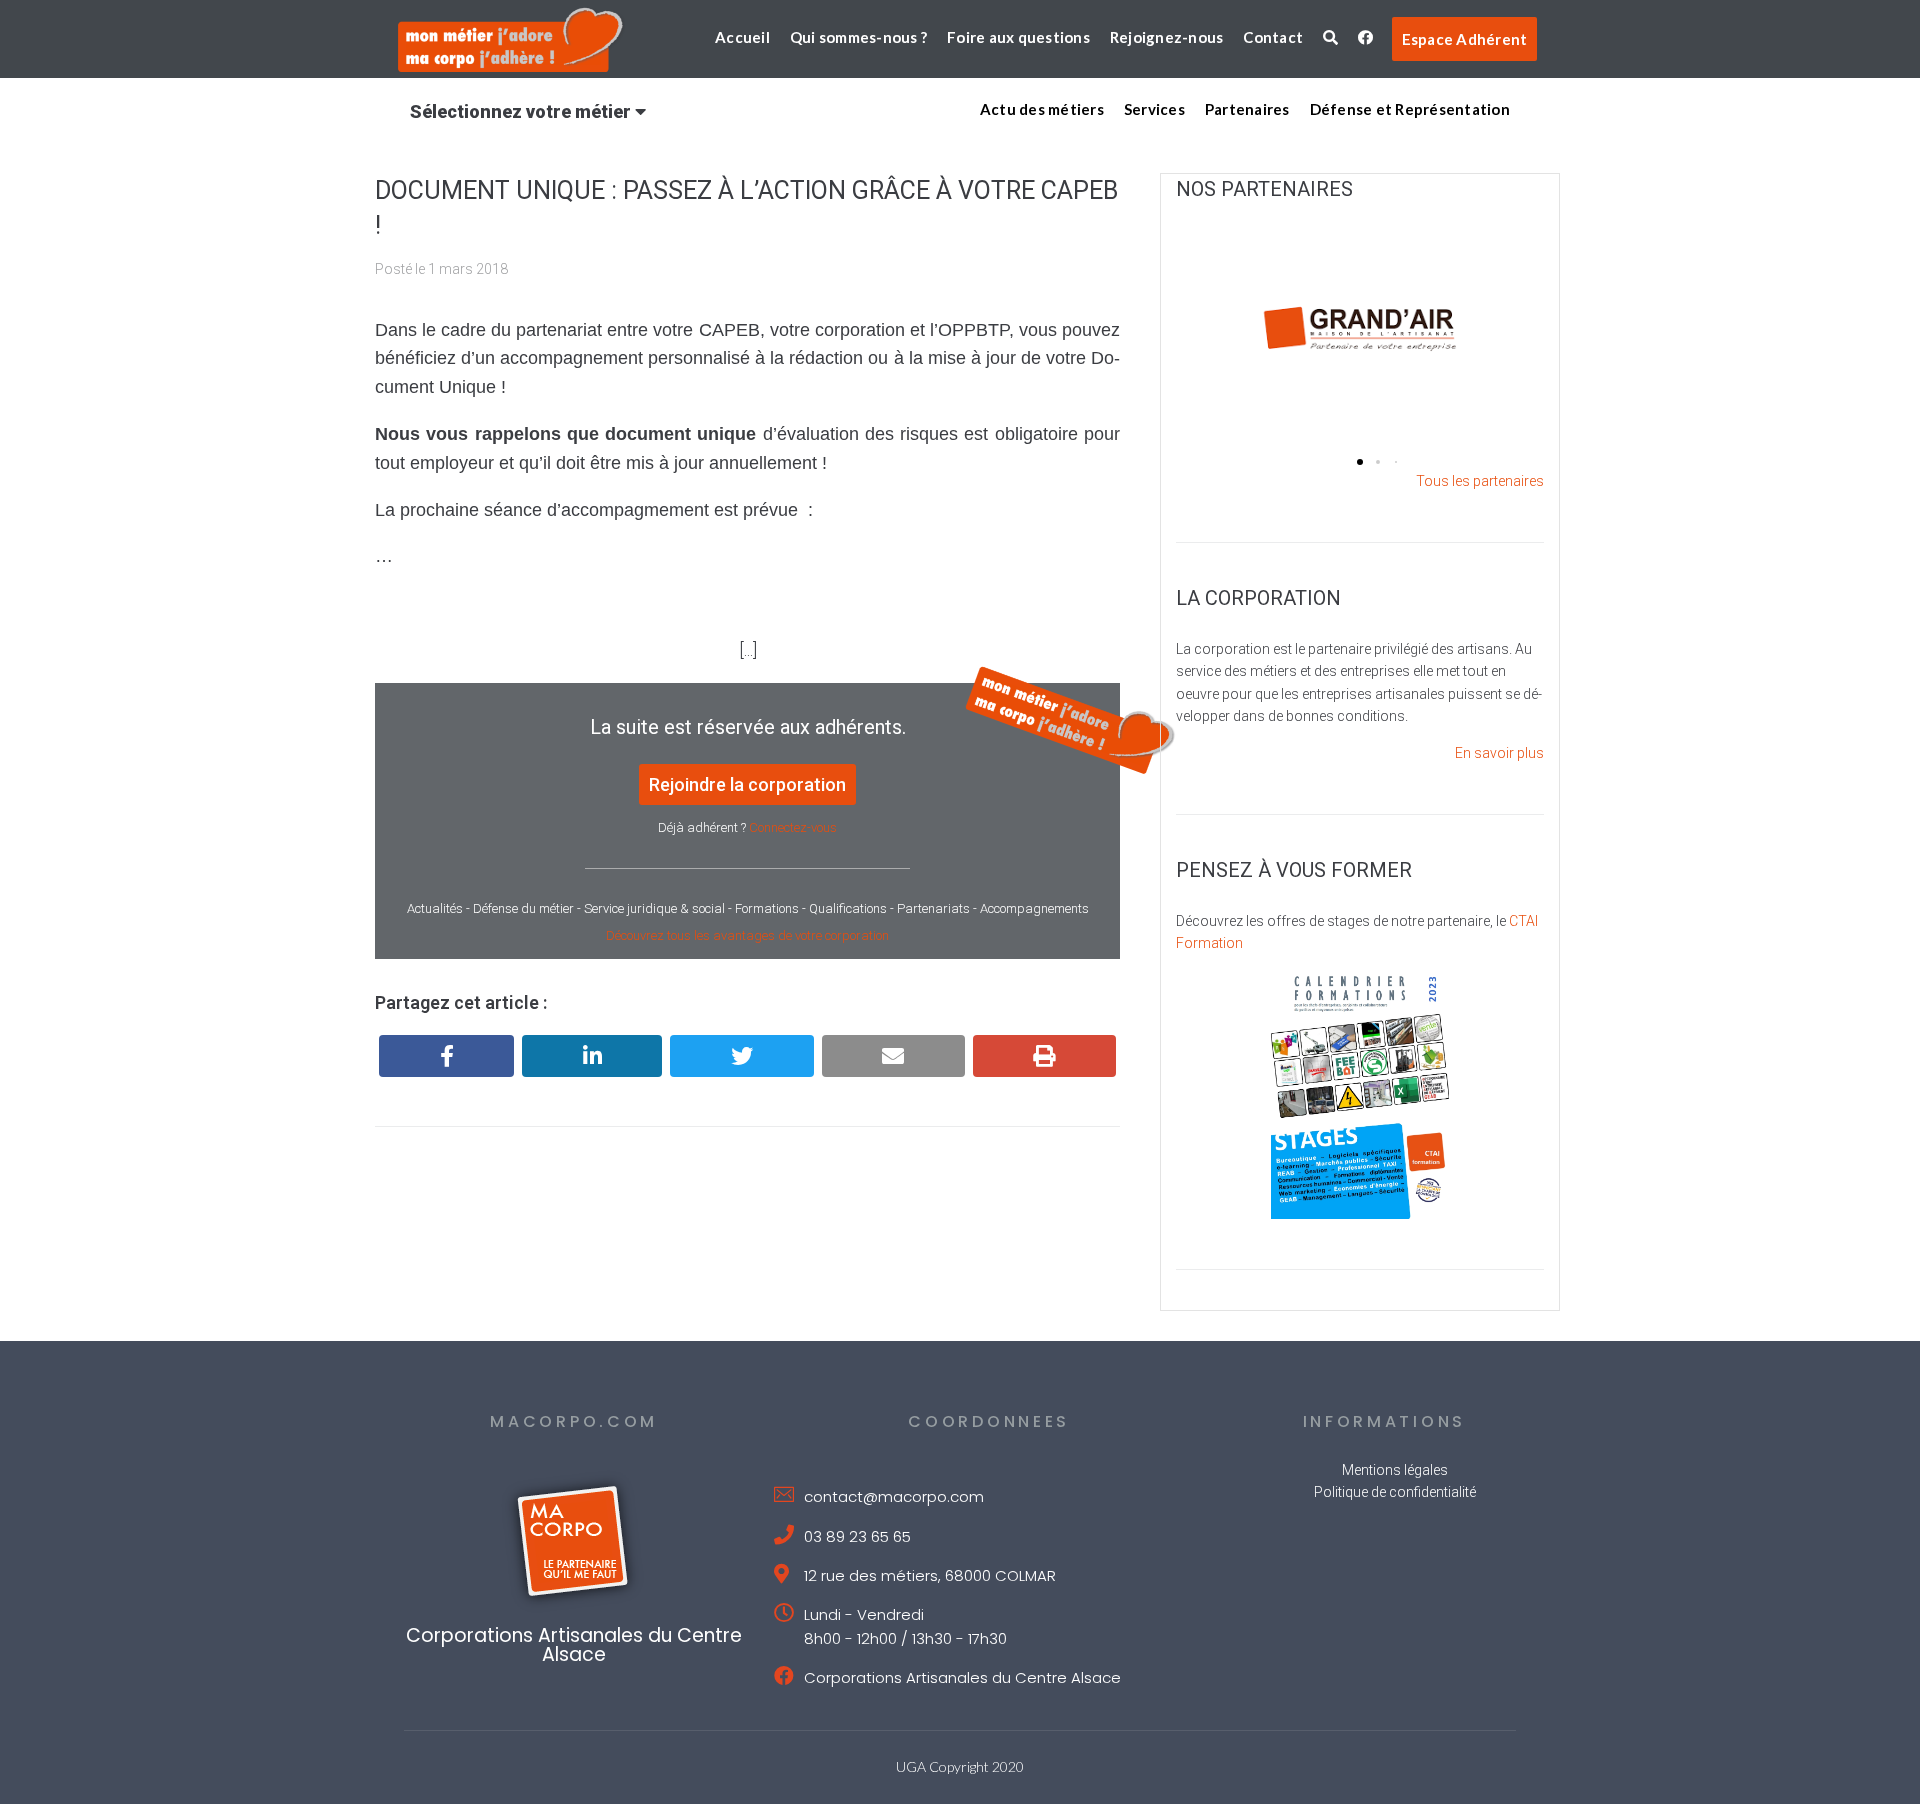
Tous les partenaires (1480, 481)
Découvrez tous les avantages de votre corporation (747, 935)
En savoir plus (1499, 753)
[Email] (893, 1056)
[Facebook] (446, 1056)
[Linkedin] (592, 1056)
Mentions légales (1395, 1470)
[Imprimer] (1044, 1056)
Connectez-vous (793, 827)
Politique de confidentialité (1395, 1492)
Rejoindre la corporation (747, 784)
